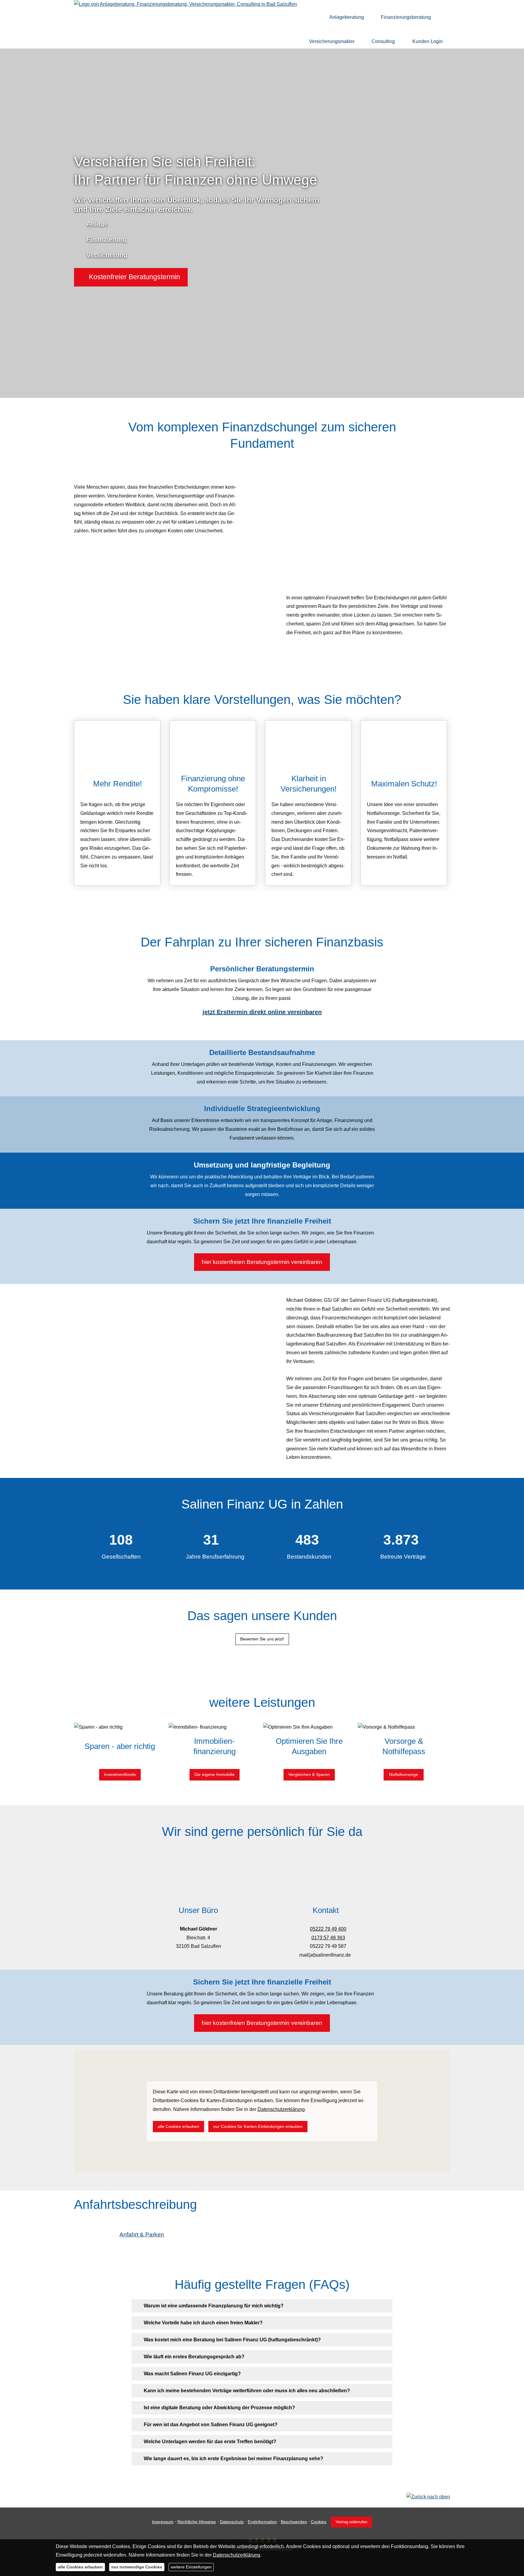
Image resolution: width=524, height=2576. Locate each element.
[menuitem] (313, 17)
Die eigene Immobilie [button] (215, 1774)
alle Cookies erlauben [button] (178, 2126)
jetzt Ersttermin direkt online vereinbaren (262, 1012)
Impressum (163, 2522)
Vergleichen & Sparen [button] (309, 1774)
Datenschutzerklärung (237, 2555)
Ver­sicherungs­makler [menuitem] (332, 41)
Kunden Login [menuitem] (428, 41)
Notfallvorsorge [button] (404, 1774)
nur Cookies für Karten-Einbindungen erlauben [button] (258, 2126)
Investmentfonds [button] (120, 1774)
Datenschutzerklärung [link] (281, 2109)
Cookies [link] (319, 2522)
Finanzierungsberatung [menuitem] (406, 17)
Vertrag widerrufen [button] (351, 2522)
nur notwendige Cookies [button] (137, 2567)
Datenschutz (232, 2522)
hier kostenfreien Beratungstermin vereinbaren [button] (262, 1262)
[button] (131, 277)
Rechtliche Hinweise (197, 2522)
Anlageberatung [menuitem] (347, 17)
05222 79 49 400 (328, 1929)
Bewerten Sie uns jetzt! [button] (262, 1639)
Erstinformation (262, 2522)
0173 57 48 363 (328, 1938)
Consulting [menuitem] (383, 41)
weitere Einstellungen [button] (191, 2567)
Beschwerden (294, 2522)
